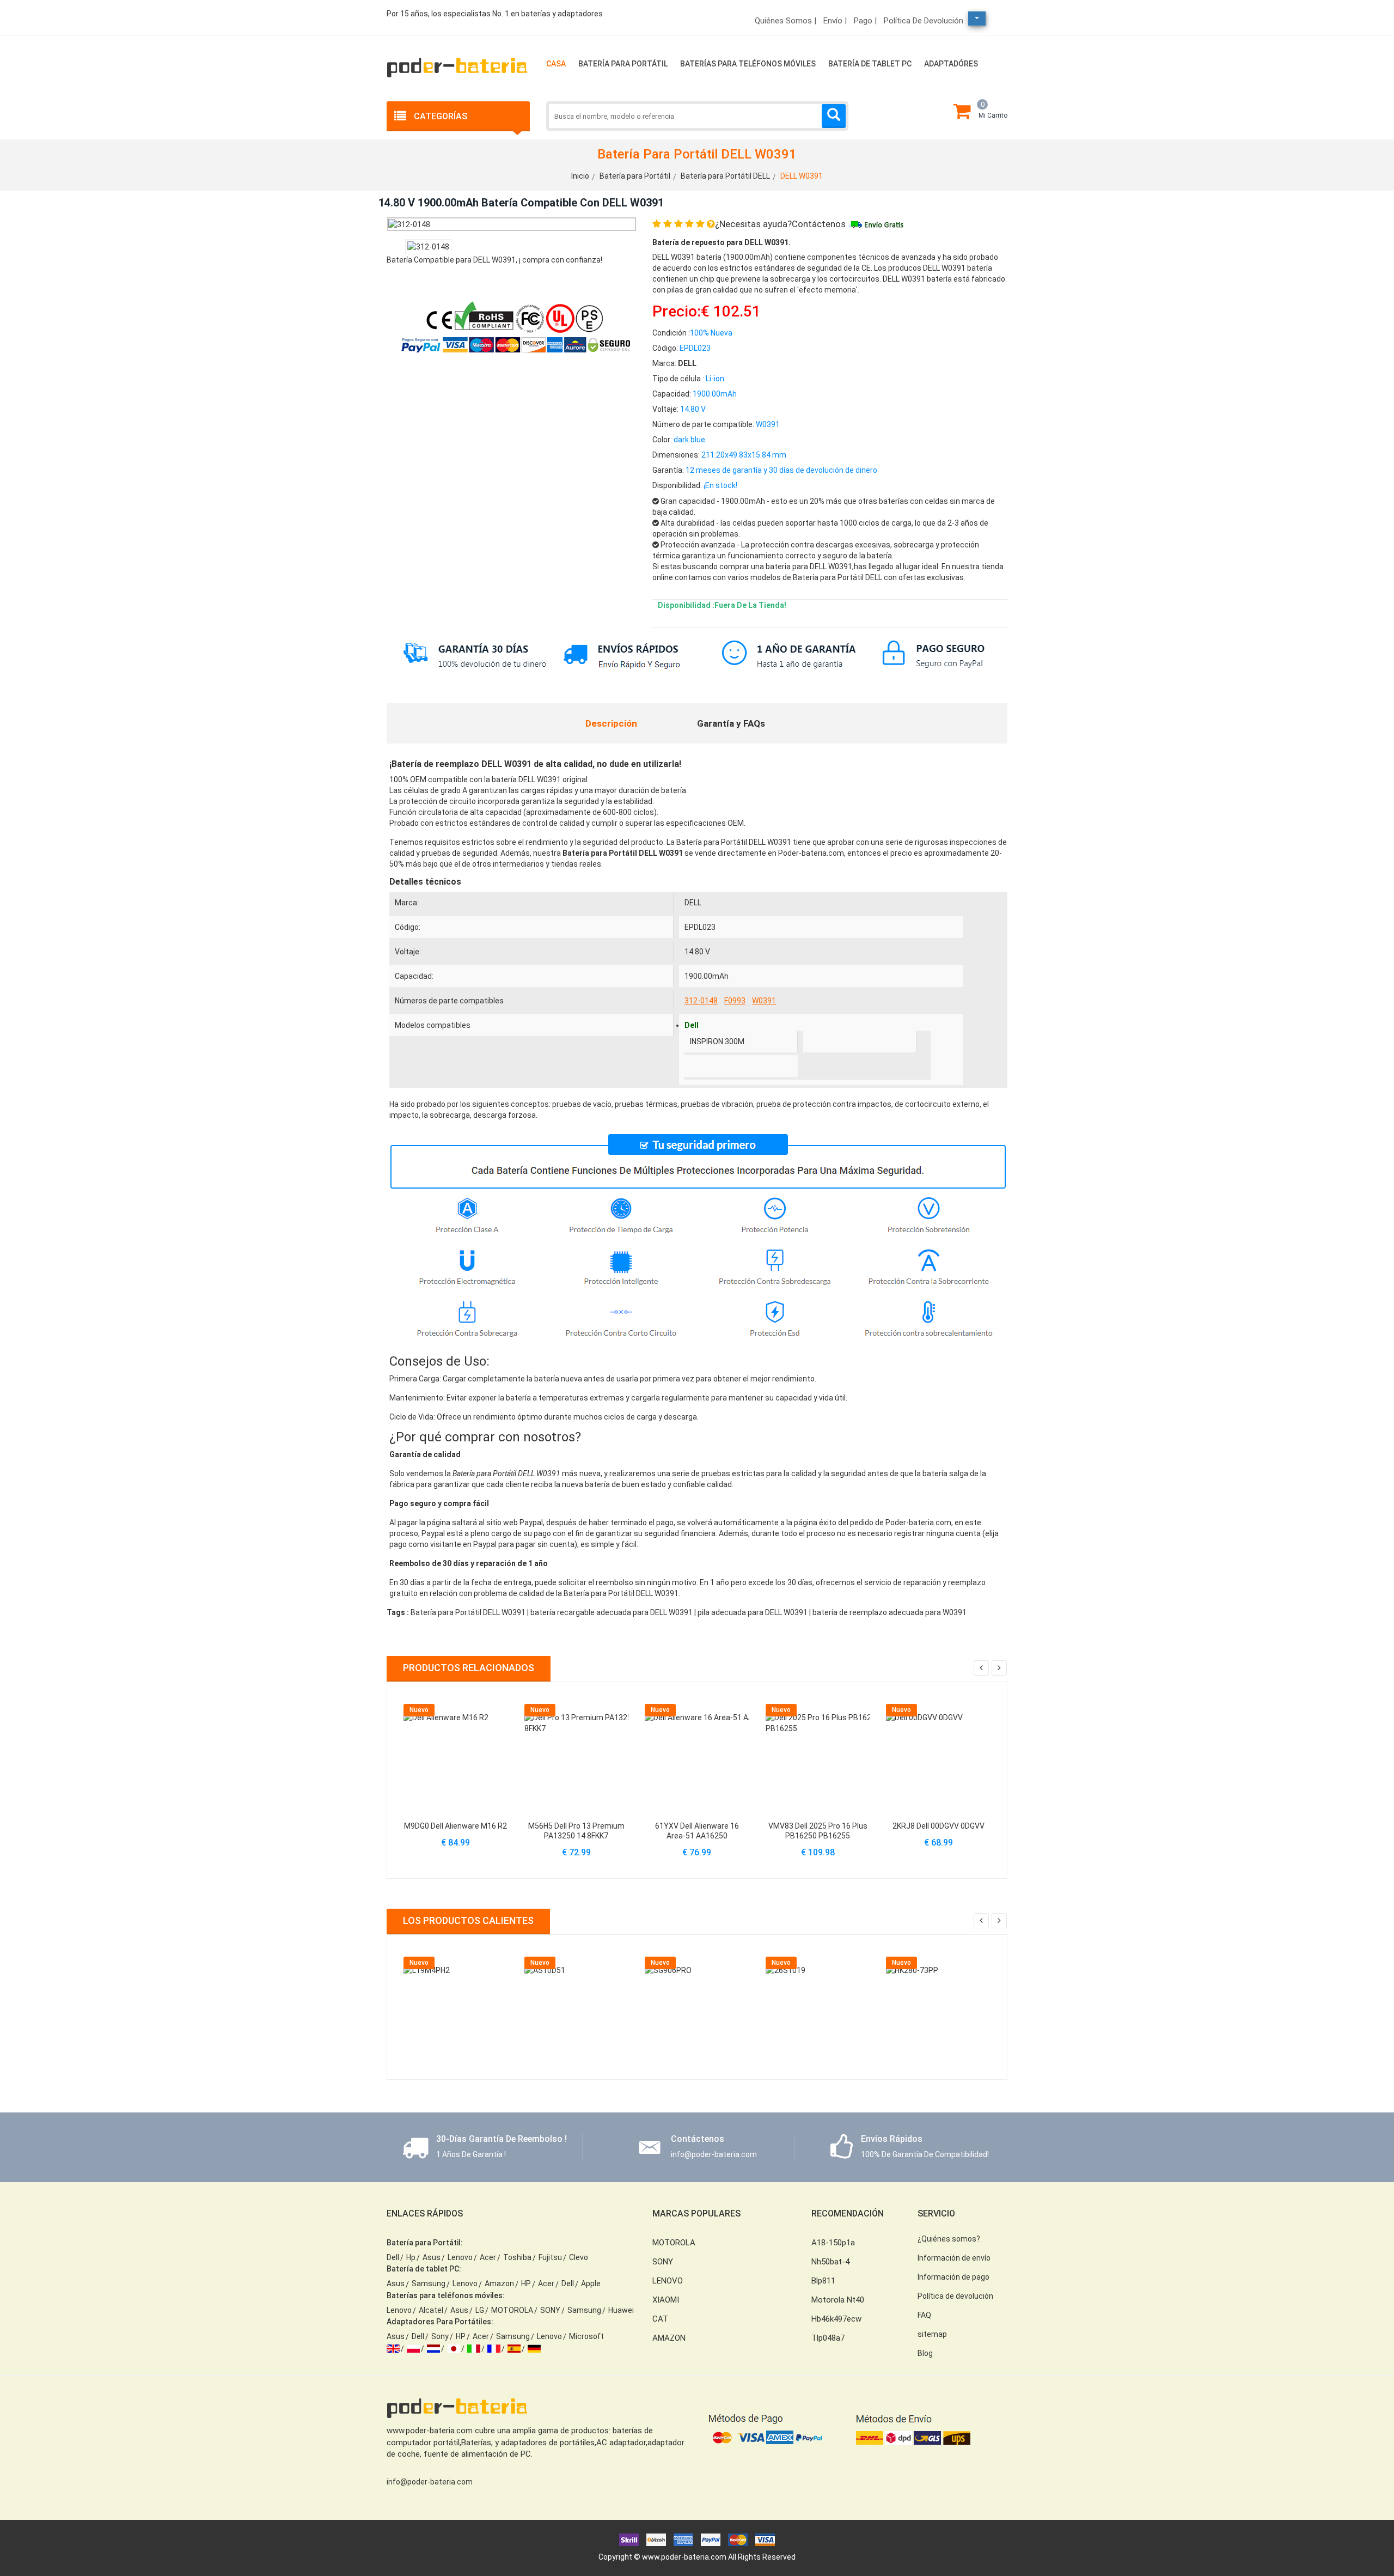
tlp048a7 (828, 2338)
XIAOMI (666, 2300)
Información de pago (953, 2277)
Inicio (580, 176)
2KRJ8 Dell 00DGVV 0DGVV (938, 1826)
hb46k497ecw (836, 2319)
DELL (693, 903)
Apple (591, 2283)
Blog (925, 2353)
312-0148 (701, 1001)
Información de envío (954, 2258)
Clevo (579, 2257)
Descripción (611, 723)
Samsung (429, 2283)
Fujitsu (550, 2257)
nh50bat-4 (830, 2262)
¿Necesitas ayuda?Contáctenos (780, 224)
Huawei (621, 2310)
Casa (556, 64)
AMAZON (669, 2338)
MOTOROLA (512, 2310)
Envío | (835, 21)
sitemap (932, 2334)
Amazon (499, 2283)
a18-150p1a (833, 2243)
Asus (432, 2257)
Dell (393, 2257)
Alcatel (431, 2310)
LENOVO (668, 2281)
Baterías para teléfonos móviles (748, 64)
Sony (440, 2336)
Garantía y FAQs (731, 723)
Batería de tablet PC (870, 64)
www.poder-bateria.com (684, 2557)
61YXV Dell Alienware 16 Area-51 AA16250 (697, 1831)
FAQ (924, 2315)
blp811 (823, 2281)
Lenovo (460, 2257)
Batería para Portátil (623, 64)
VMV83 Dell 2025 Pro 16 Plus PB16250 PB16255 (818, 1831)
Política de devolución (924, 21)
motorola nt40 (838, 2300)
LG (480, 2310)
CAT (660, 2319)
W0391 (764, 1001)
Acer (488, 2257)
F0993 (735, 1001)
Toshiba (517, 2257)
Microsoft (586, 2336)
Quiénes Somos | (785, 21)
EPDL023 (700, 927)
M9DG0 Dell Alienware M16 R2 (456, 1826)
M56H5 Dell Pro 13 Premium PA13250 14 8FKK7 (576, 1831)
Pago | (865, 21)
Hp (411, 2257)
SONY (550, 2310)
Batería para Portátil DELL (725, 176)
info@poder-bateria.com (430, 2482)
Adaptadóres (951, 64)
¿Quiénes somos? (949, 2239)
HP (526, 2283)
